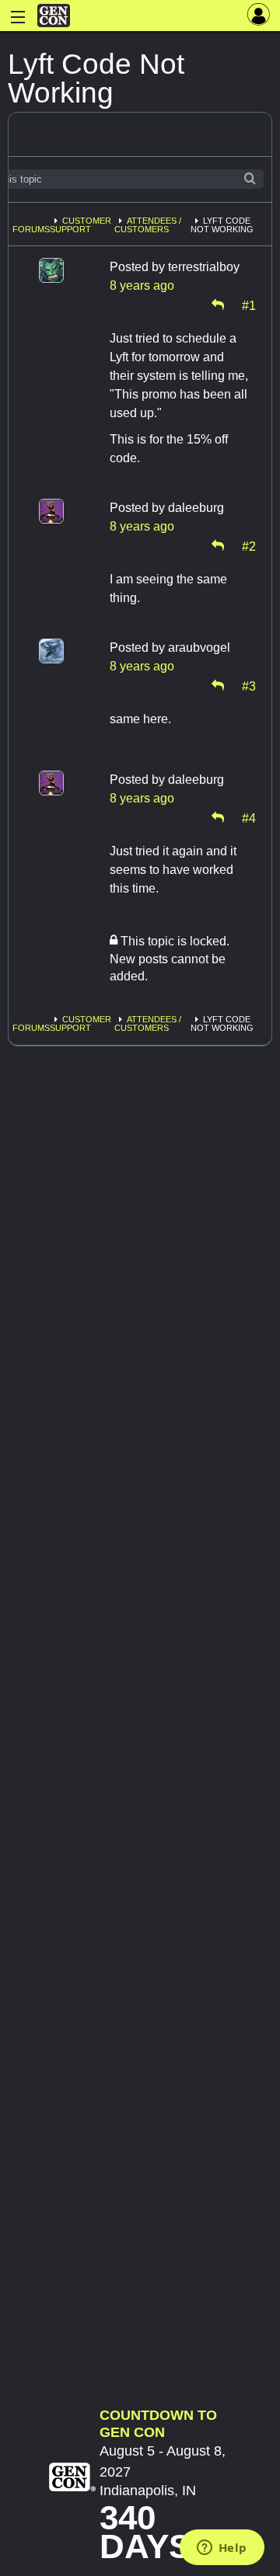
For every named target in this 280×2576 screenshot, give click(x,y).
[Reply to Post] (218, 305)
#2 (249, 545)
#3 (249, 685)
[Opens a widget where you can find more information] (222, 2549)
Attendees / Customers (148, 225)
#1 (249, 305)
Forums (31, 229)
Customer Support (80, 225)
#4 (249, 817)
